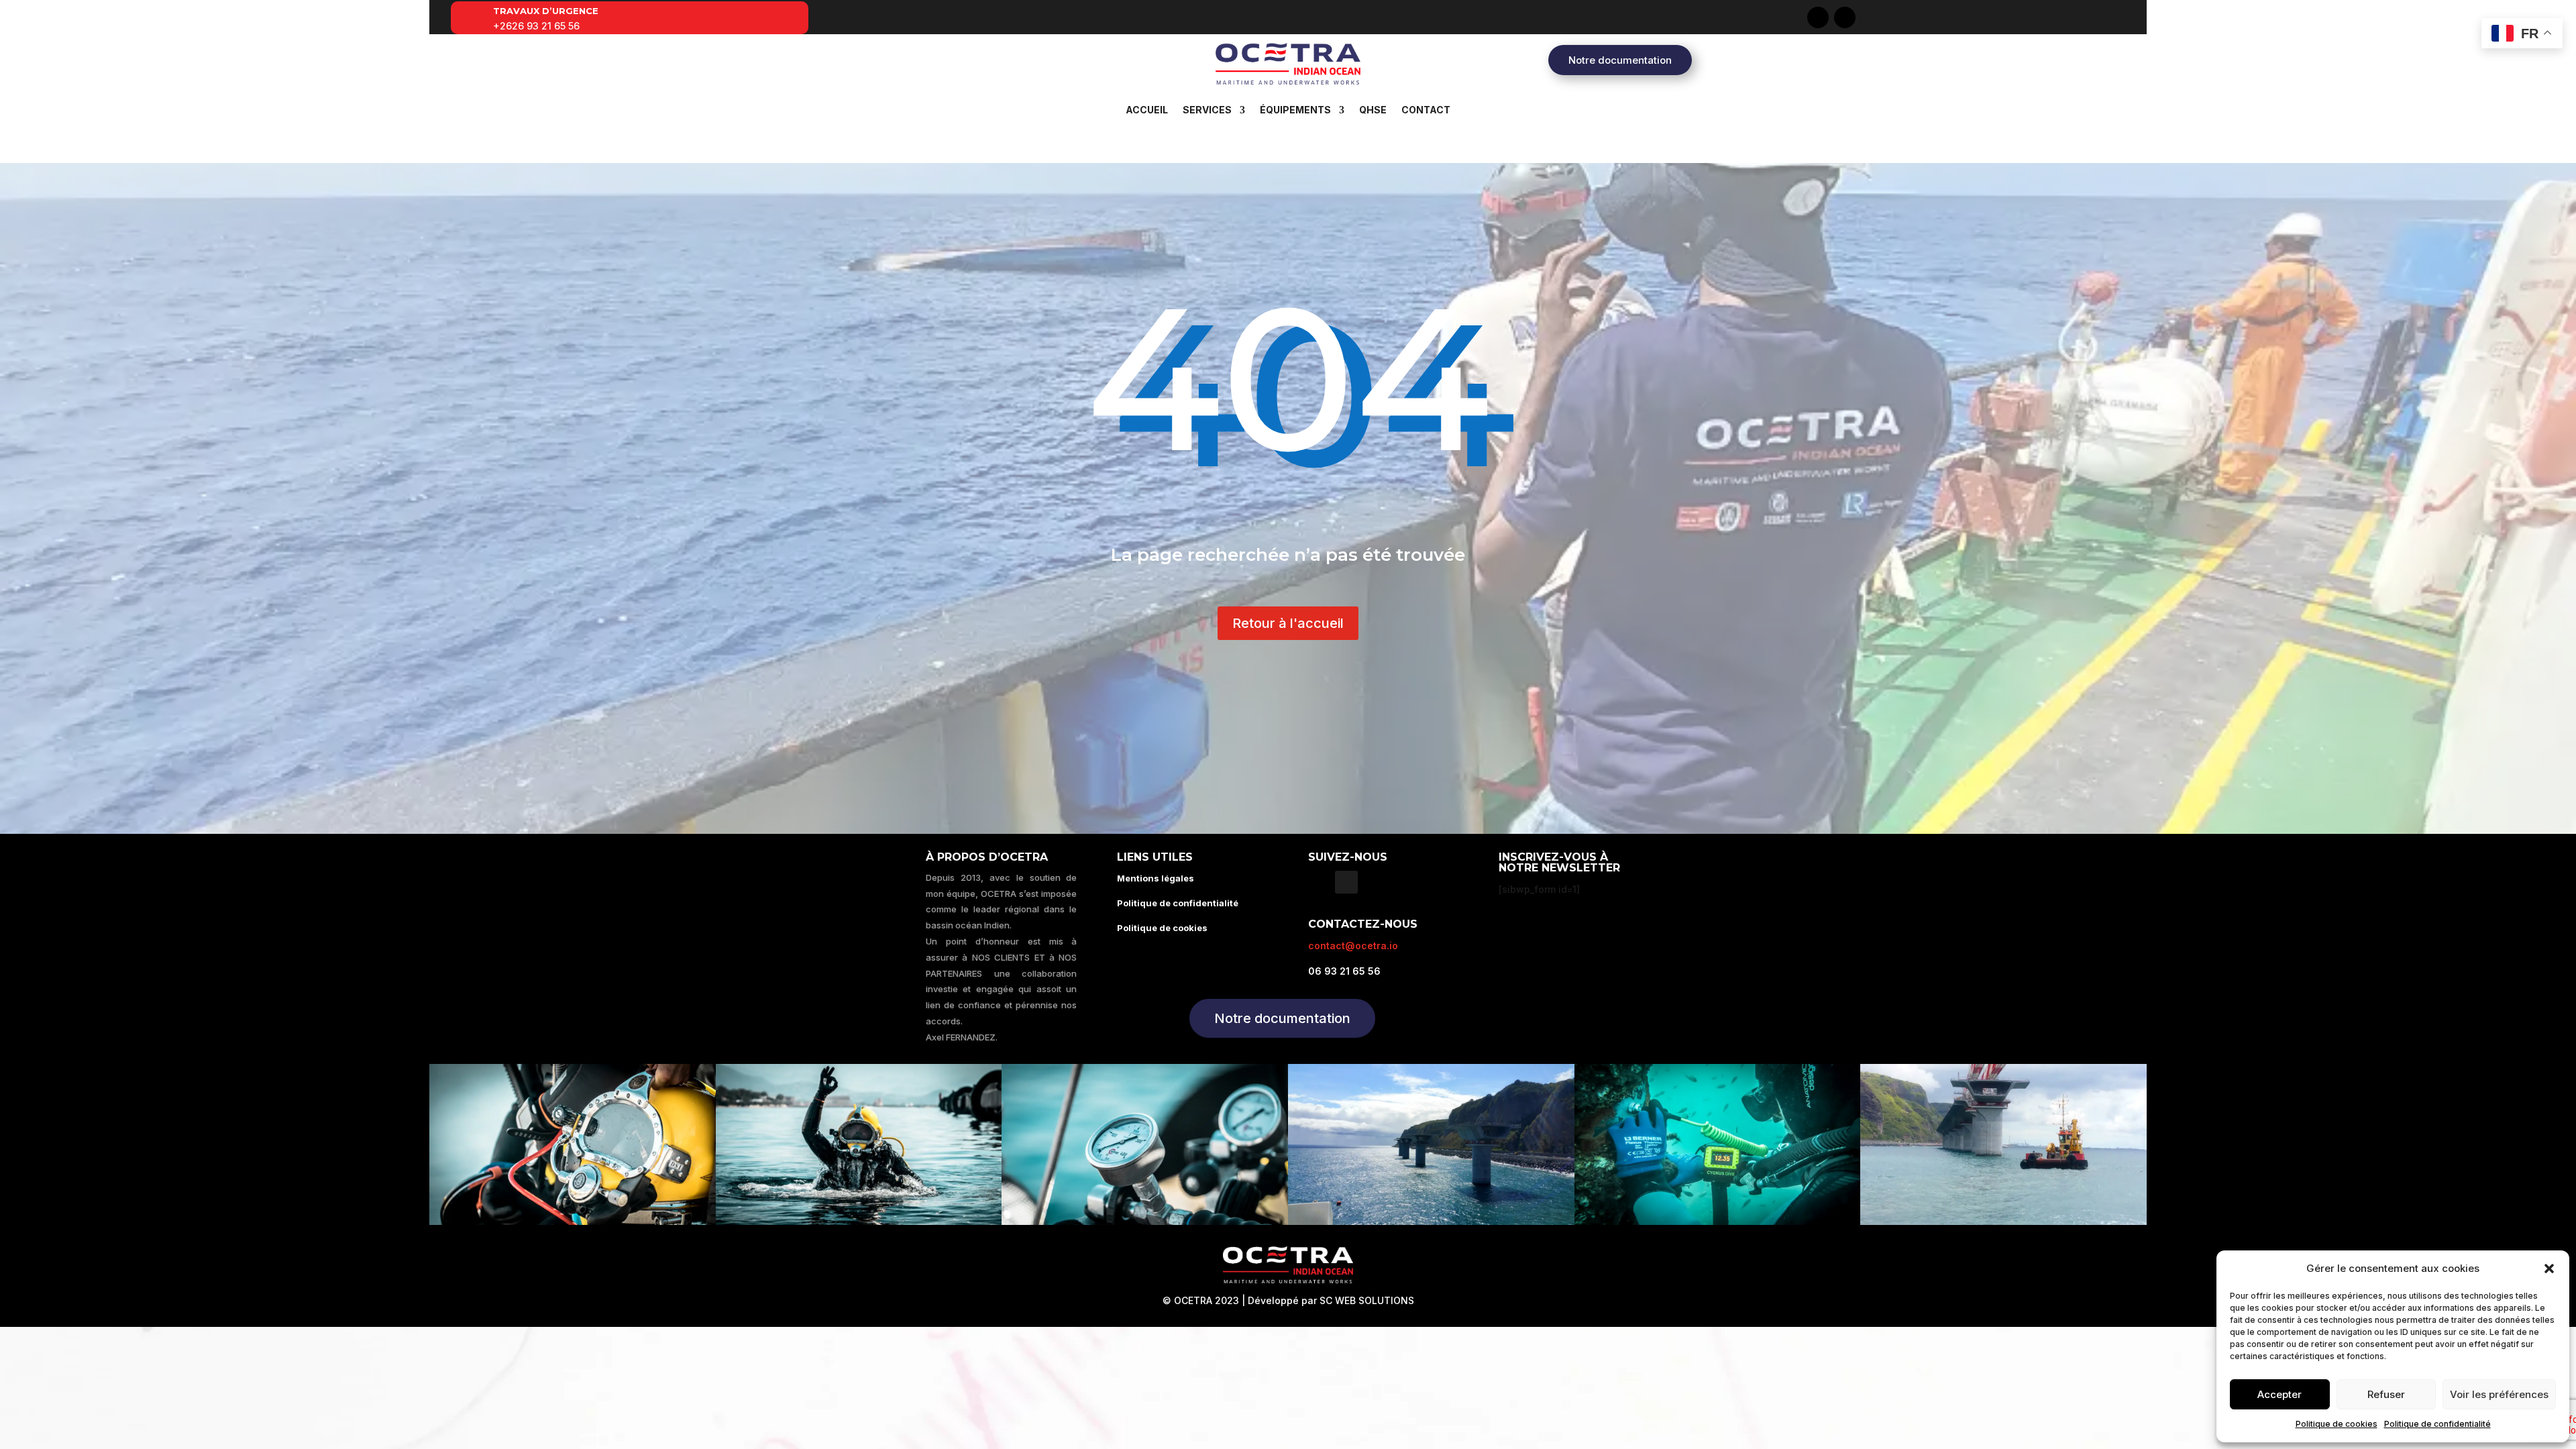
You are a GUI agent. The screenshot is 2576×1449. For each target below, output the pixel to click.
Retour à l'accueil (1288, 623)
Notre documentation (1620, 60)
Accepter (2279, 1394)
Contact (1426, 110)
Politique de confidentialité (2437, 1424)
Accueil (1147, 110)
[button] (2549, 1269)
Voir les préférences (2499, 1394)
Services (1207, 110)
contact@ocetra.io (1353, 946)
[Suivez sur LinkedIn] (1818, 17)
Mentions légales (1156, 878)
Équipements (1295, 110)
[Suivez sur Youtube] (1845, 17)
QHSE (1373, 110)
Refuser (2386, 1394)
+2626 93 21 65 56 (536, 26)
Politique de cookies (2337, 1424)
